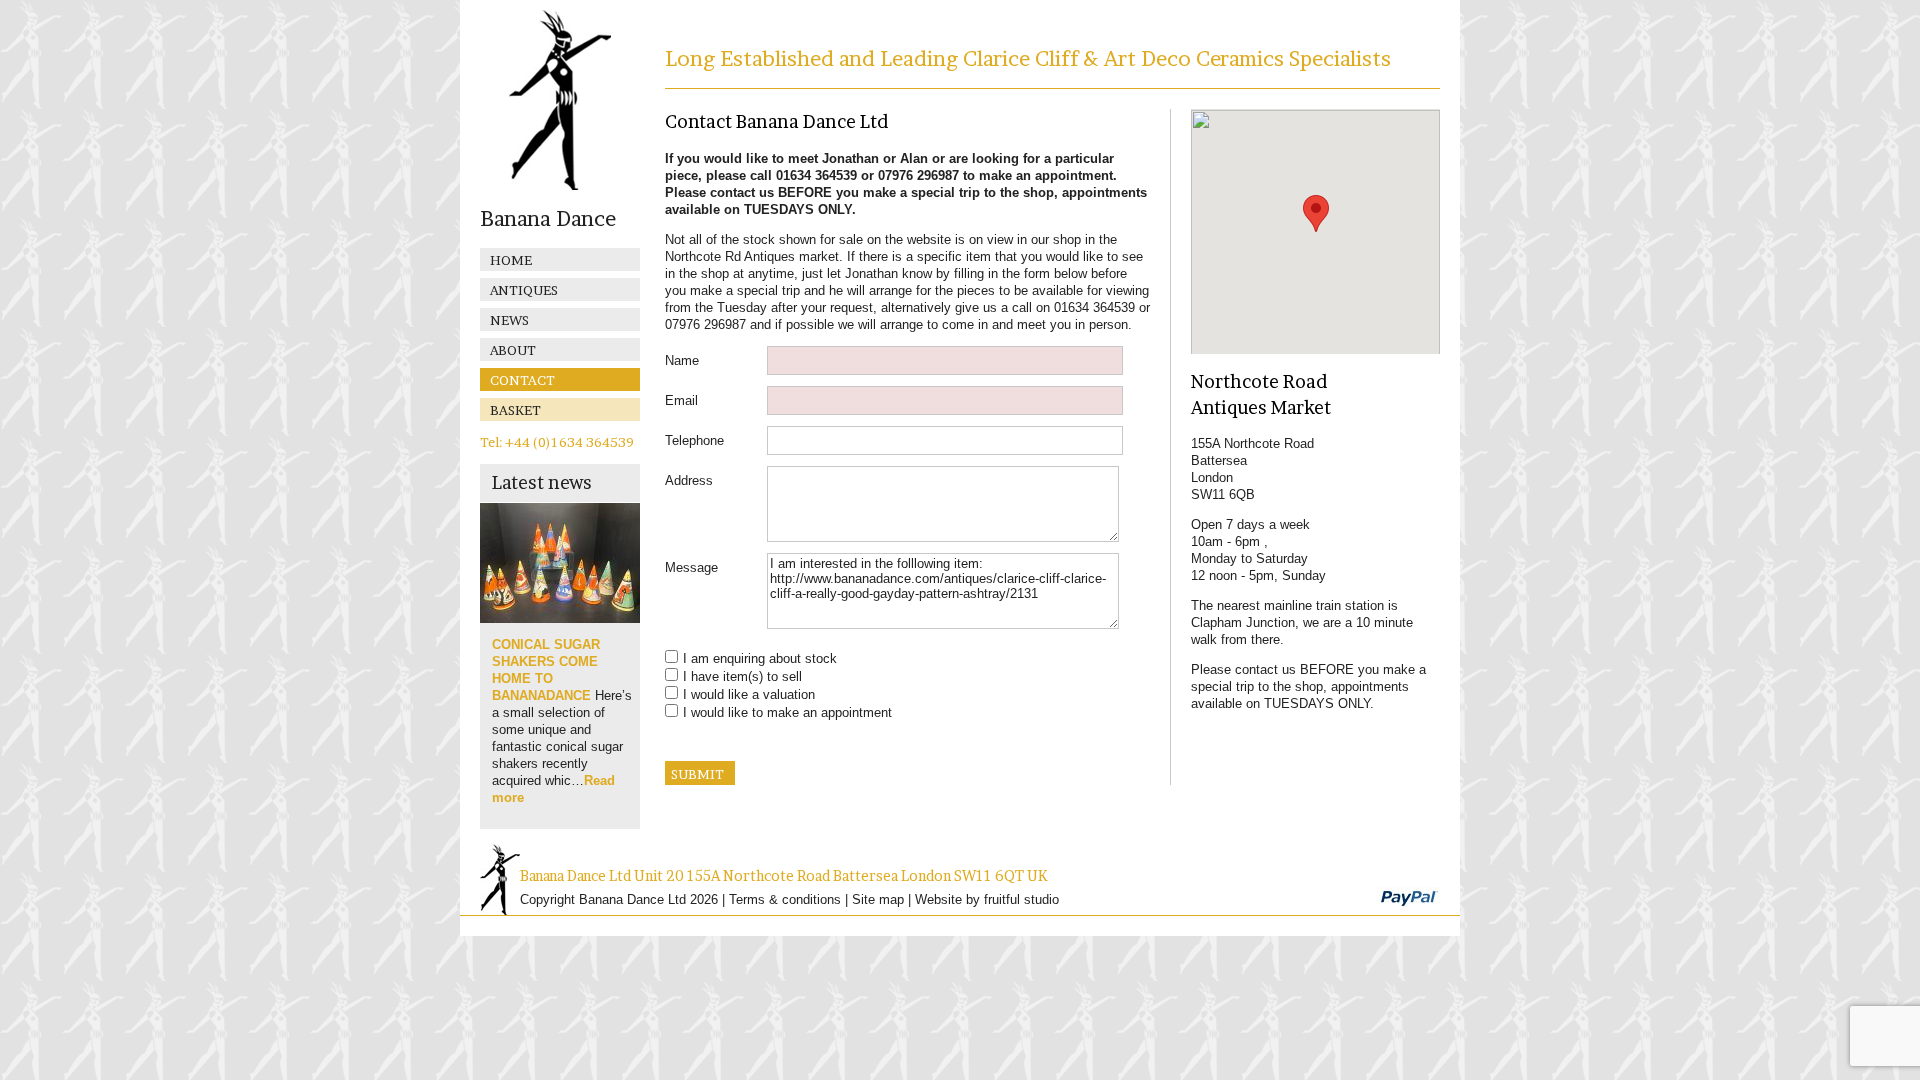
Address (689, 480)
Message (691, 567)
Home (511, 260)
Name (682, 360)
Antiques (524, 290)
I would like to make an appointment (787, 712)
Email (681, 400)
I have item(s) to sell (742, 676)
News (509, 320)
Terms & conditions (785, 899)
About (513, 350)
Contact (522, 380)
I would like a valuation (749, 694)
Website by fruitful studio (987, 899)
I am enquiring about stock (760, 658)
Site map (878, 899)
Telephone (694, 440)
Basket (515, 410)
